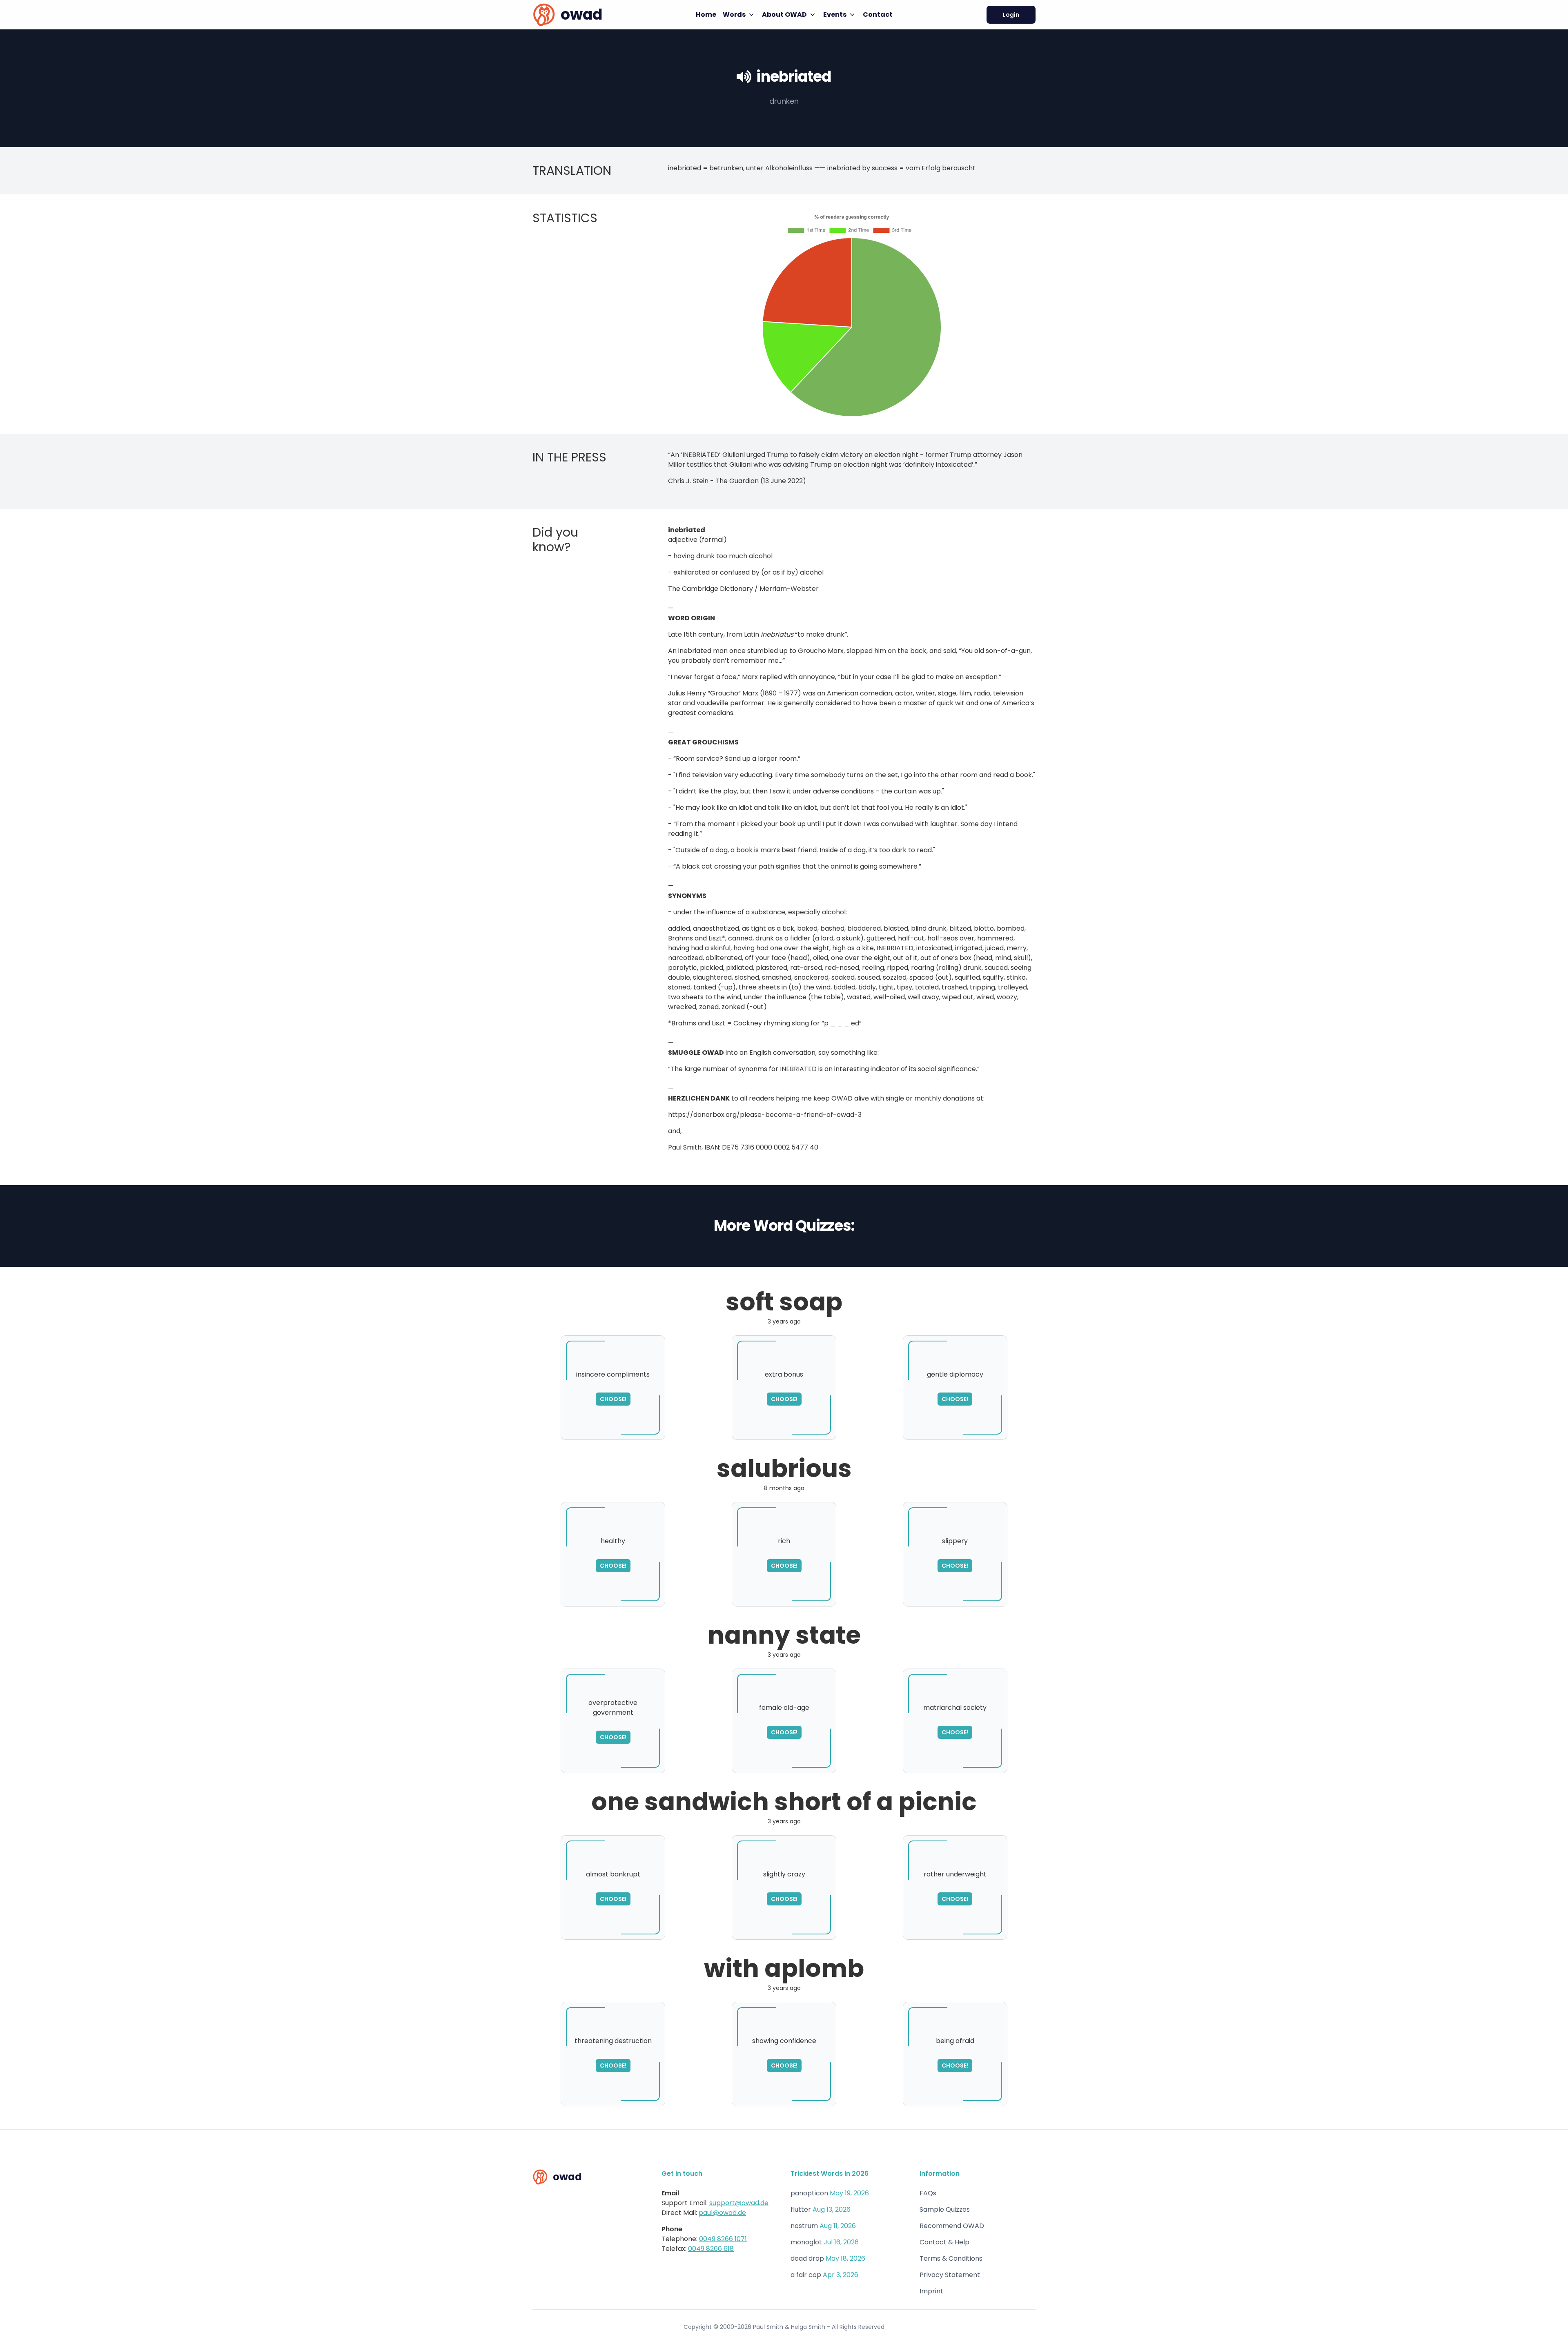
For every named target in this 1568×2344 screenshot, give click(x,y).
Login (1011, 15)
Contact (878, 14)
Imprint (931, 2291)
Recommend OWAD (952, 2226)
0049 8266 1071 (723, 2239)
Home (706, 14)
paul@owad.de (722, 2213)
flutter (801, 2209)
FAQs (928, 2193)
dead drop (807, 2258)
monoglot (806, 2242)
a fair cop (806, 2275)
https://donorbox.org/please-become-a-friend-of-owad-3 (765, 1115)
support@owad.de (739, 2203)
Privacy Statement (950, 2275)
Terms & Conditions (951, 2258)
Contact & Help (944, 2242)
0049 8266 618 (711, 2249)
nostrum (804, 2226)
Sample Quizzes (945, 2209)
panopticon (809, 2193)
